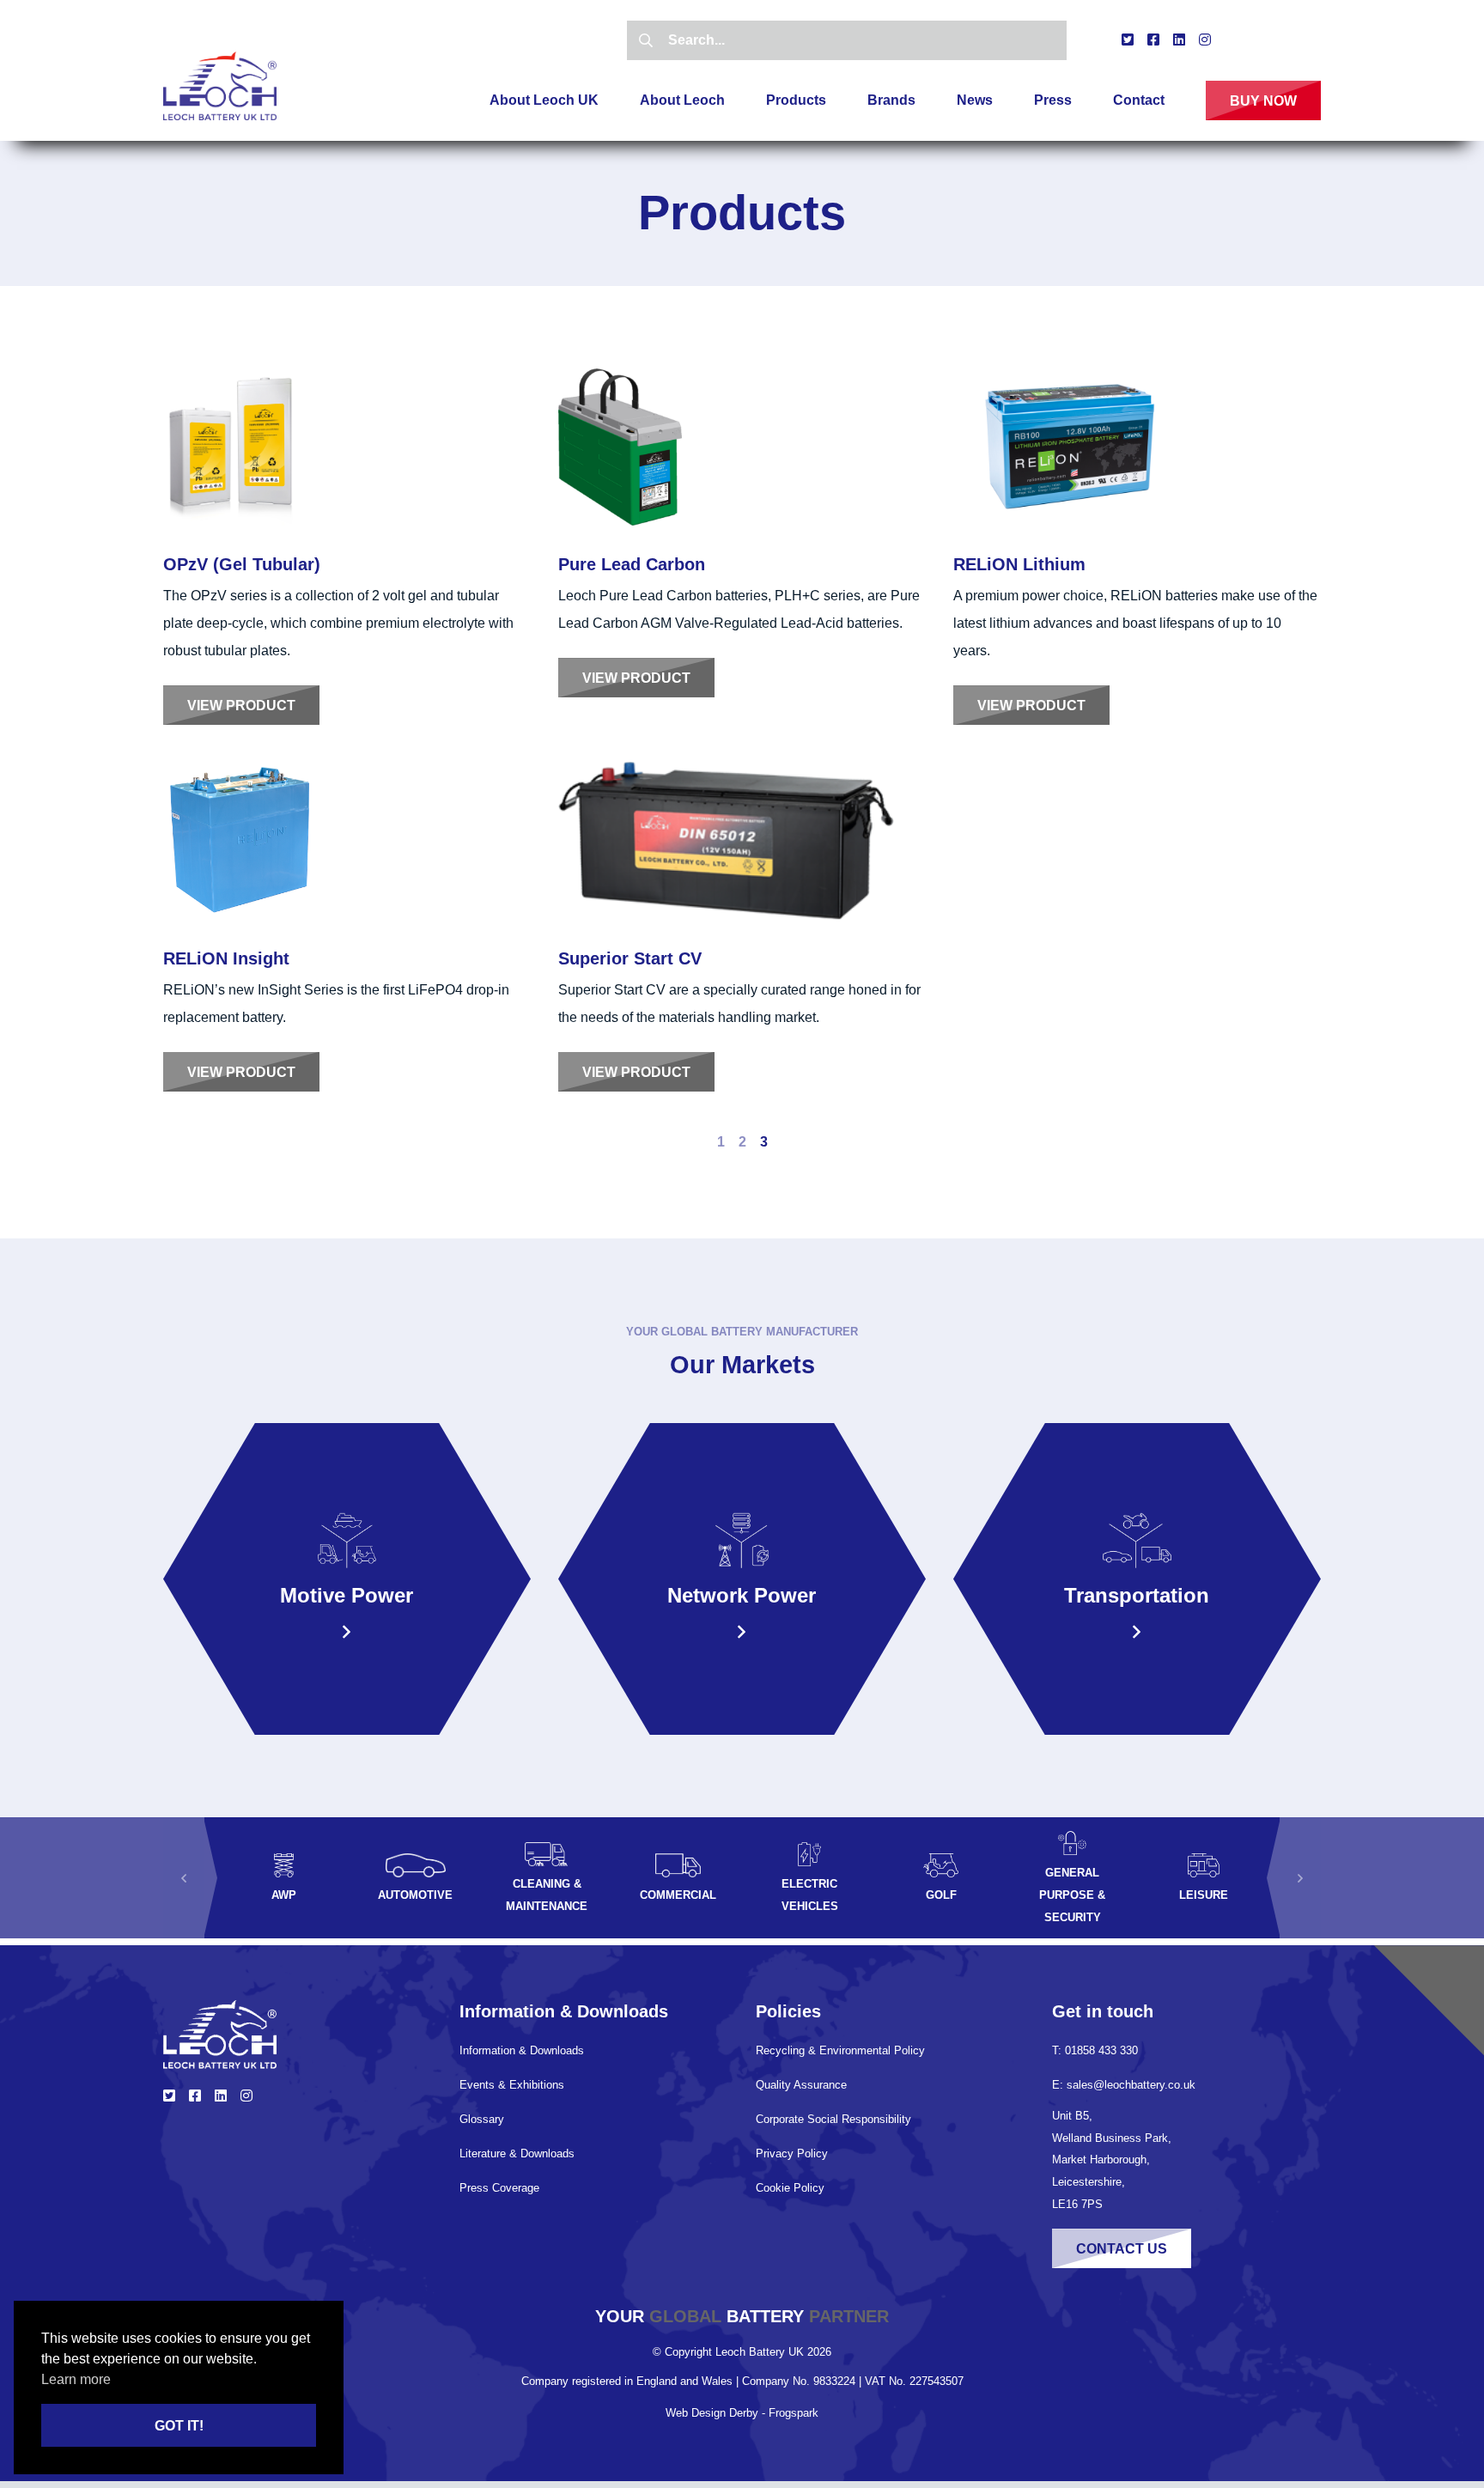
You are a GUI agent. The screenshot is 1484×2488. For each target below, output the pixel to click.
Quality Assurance (801, 2085)
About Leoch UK (544, 100)
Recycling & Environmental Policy (840, 2050)
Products (796, 100)
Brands (891, 100)
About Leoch (682, 100)
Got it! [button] (179, 2426)
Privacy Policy (792, 2153)
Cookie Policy (790, 2188)
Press (1053, 100)
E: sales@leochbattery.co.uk (1124, 2085)
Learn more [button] (76, 2379)
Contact (1139, 100)
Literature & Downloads (517, 2153)
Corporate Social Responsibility (833, 2119)
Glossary (482, 2119)
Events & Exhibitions (512, 2085)
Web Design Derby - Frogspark (742, 2413)
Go (646, 40)
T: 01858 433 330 (1095, 2050)
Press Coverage (499, 2188)
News (975, 100)
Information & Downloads (522, 2050)
